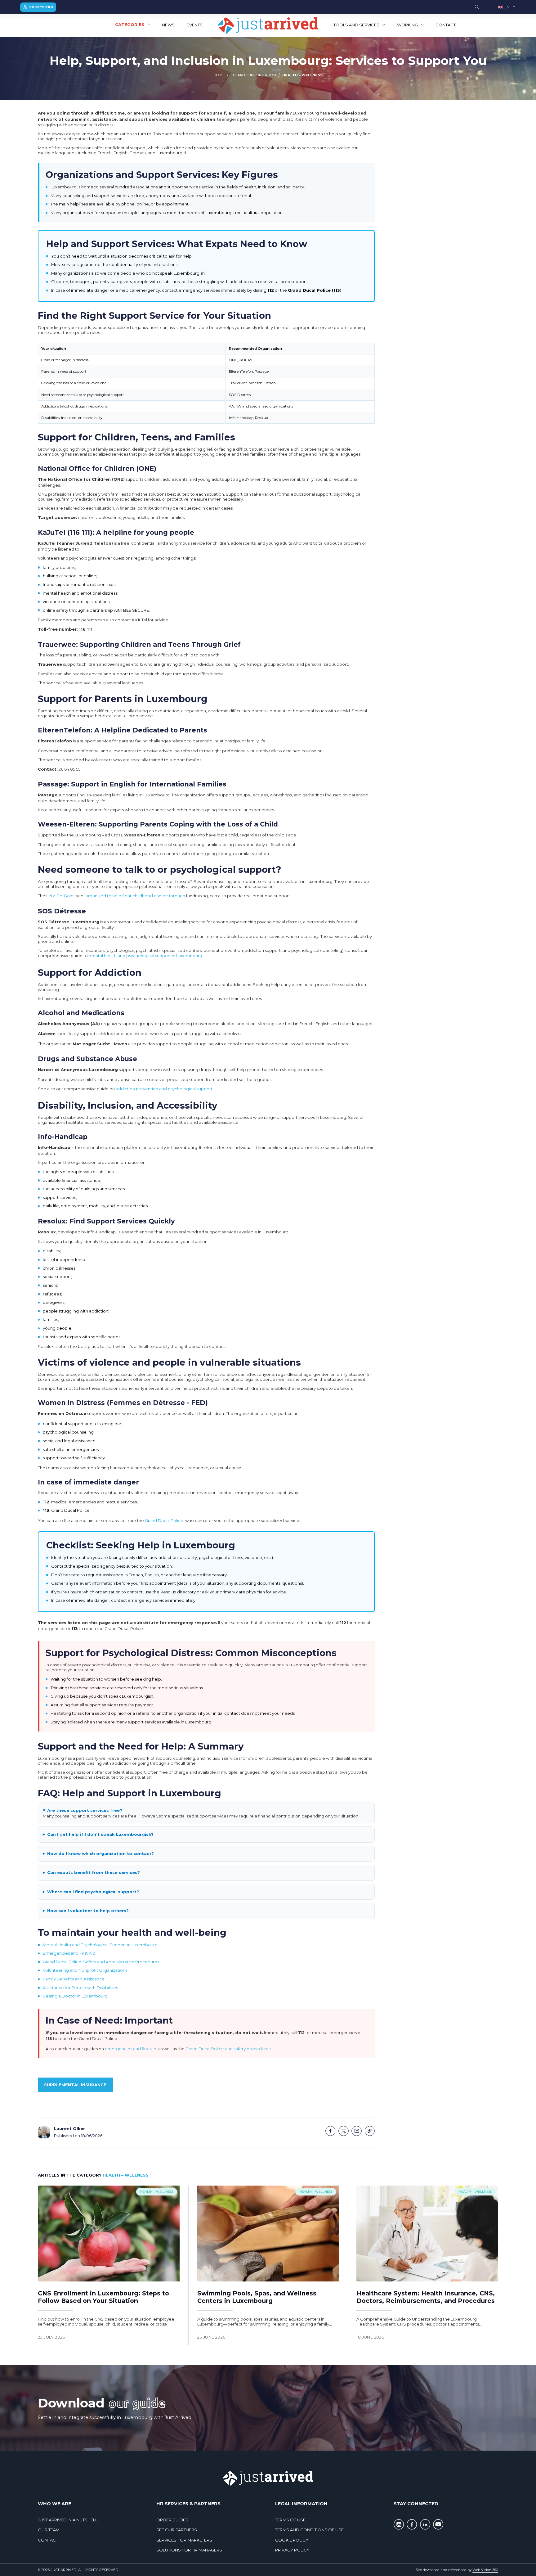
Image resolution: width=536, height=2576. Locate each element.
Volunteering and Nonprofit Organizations (85, 1970)
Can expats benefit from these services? (94, 1872)
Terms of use (290, 2520)
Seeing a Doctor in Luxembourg (75, 1996)
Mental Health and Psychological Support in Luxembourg (100, 1945)
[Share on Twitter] (344, 2131)
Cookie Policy (292, 2540)
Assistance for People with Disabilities (80, 1988)
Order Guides (172, 2520)
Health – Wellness (302, 75)
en (507, 7)
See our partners (177, 2530)
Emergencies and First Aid (69, 1953)
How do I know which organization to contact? (100, 1853)
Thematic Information (253, 75)
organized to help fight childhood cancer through (135, 896)
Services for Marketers (184, 2540)
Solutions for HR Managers (189, 2550)
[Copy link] (370, 2131)
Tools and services (356, 25)
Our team (49, 2530)
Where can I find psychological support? (93, 1892)
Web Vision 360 (485, 2570)
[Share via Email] (357, 2131)
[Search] (477, 7)
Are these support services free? (85, 1810)
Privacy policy (292, 2550)
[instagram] (399, 2525)
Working (407, 25)
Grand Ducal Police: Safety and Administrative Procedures (101, 1962)
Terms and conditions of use (309, 2530)
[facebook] (412, 2525)
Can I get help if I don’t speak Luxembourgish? (100, 1834)
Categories (130, 25)
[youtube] (438, 2525)
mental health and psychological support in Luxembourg (145, 956)
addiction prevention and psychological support (164, 1089)
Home (219, 75)
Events (195, 25)
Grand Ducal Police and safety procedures (228, 2049)
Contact (446, 25)
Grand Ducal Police (164, 1520)
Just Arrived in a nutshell (68, 2520)
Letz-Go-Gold (60, 896)
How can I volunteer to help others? (88, 1911)
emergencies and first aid (131, 2049)
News (168, 25)
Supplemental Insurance (75, 2085)
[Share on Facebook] (331, 2131)
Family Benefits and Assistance (74, 1979)
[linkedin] (425, 2525)
